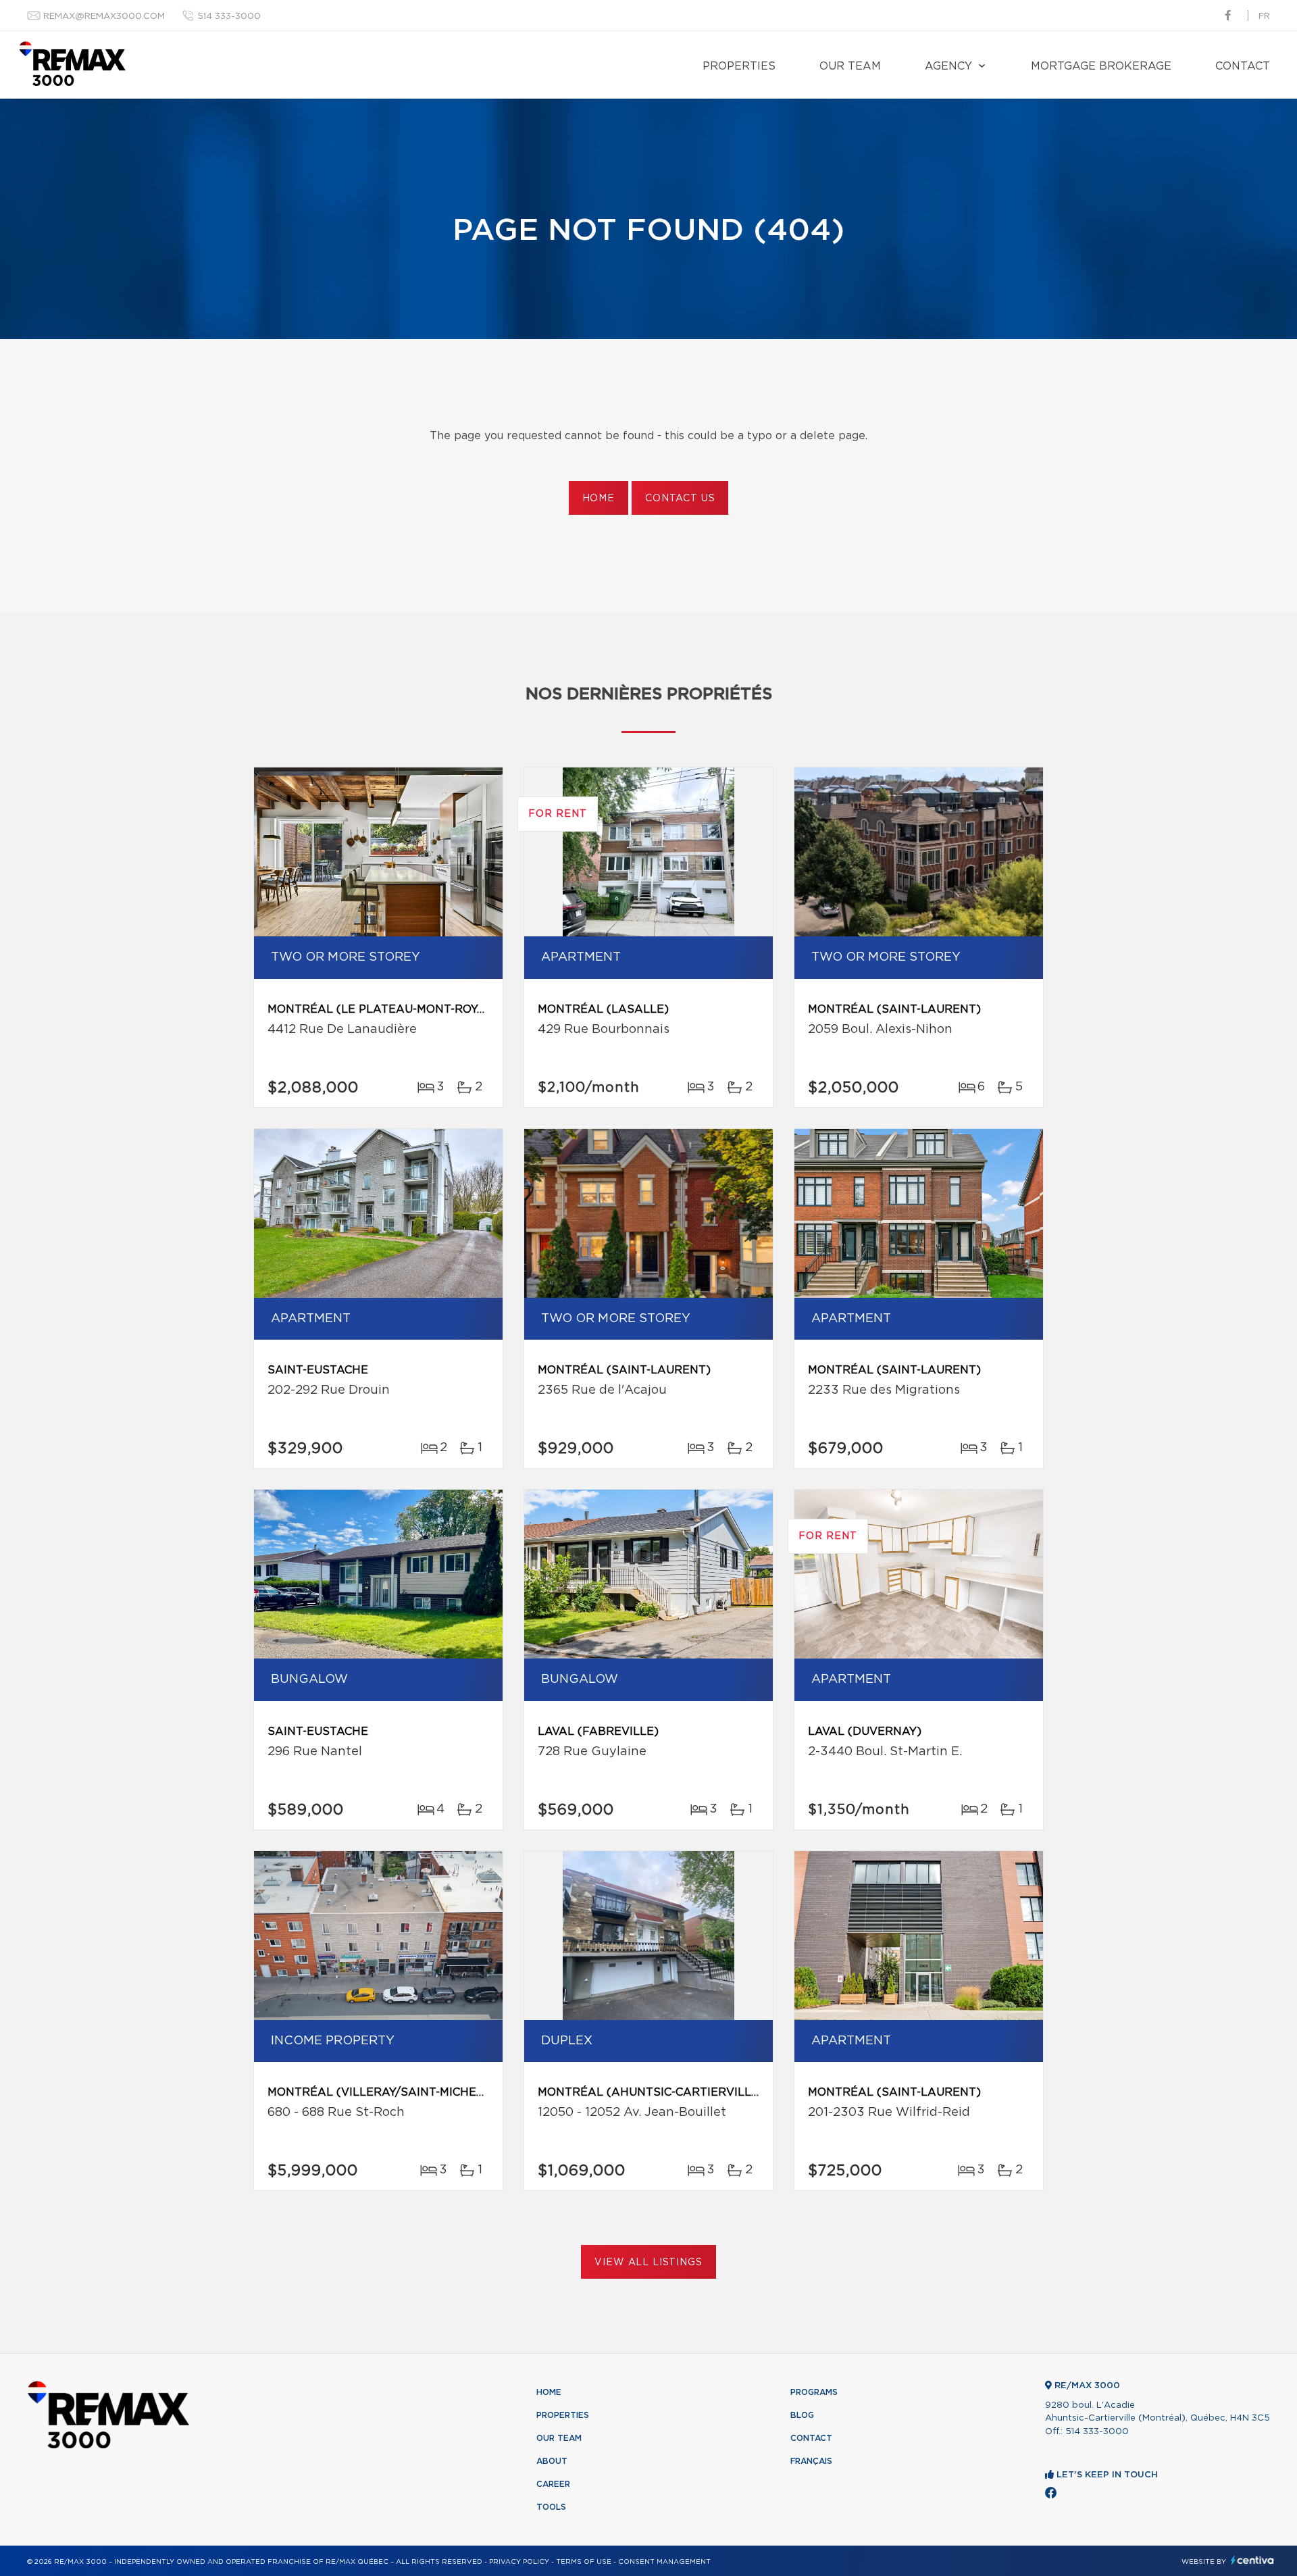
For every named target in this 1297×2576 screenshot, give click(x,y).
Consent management (664, 2562)
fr (1264, 17)
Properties (739, 66)
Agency (948, 66)
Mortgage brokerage (1101, 66)
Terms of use (584, 2562)
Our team (850, 66)
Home (599, 499)
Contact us (680, 499)
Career (553, 2484)
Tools (551, 2507)
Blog (802, 2415)
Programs (814, 2392)
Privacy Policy (519, 2562)
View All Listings (648, 2263)
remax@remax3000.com (104, 17)
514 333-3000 (229, 17)
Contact (1243, 66)
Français (811, 2461)
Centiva (1252, 2560)
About (552, 2461)
